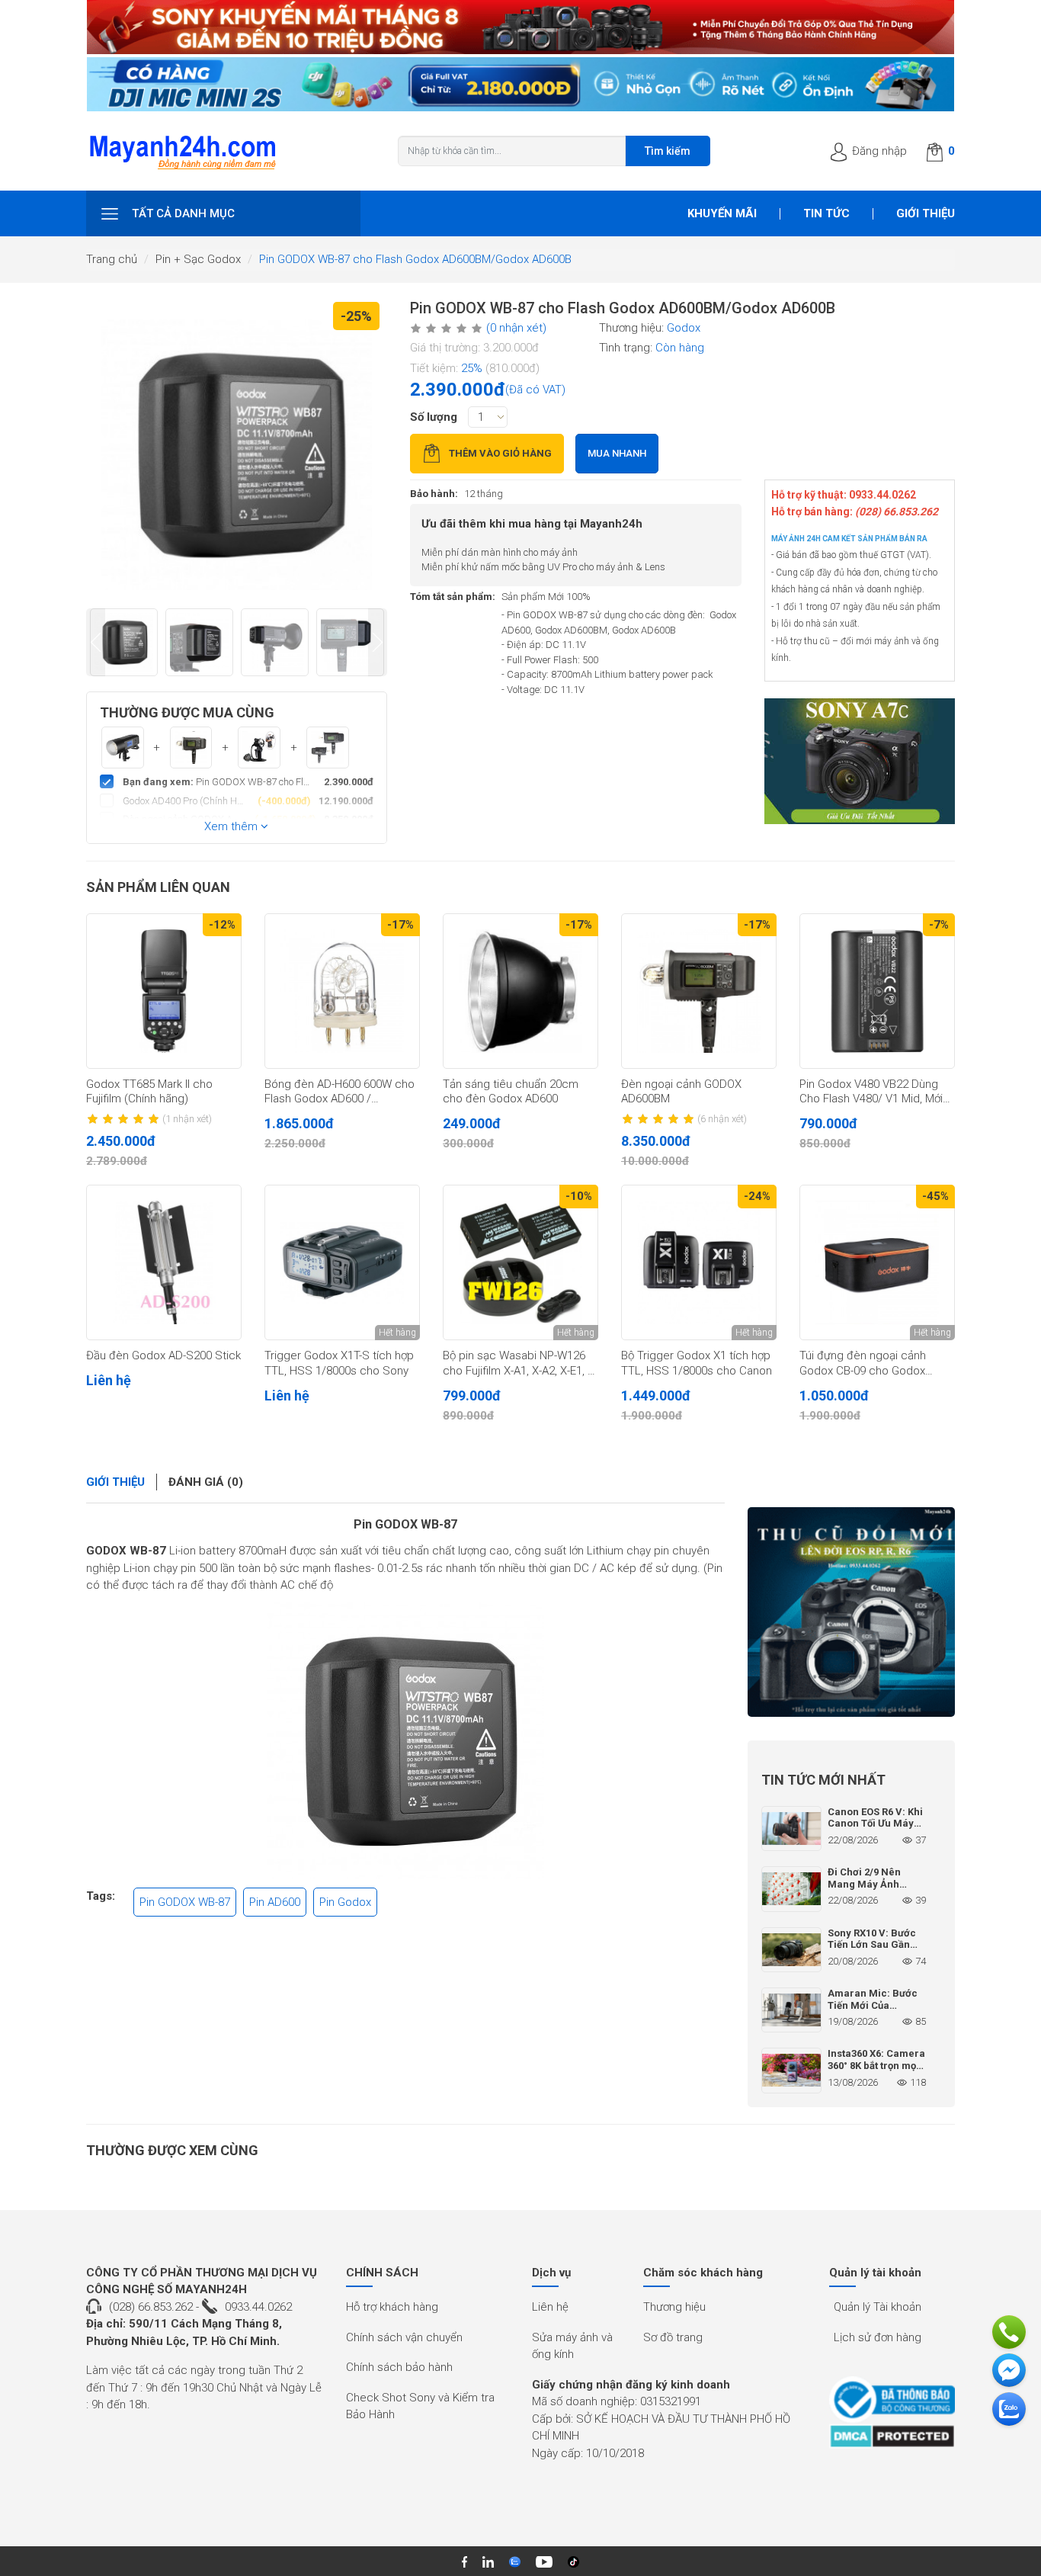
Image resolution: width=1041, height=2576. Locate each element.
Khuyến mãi (722, 213)
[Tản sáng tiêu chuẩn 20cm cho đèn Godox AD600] (520, 991)
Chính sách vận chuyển (404, 2337)
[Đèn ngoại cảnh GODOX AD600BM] (699, 991)
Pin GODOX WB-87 (405, 1524)
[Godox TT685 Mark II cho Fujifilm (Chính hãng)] (164, 991)
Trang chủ (112, 259)
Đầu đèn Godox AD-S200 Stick (163, 1355)
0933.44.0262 (258, 2307)
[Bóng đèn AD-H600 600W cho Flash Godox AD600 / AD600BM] (342, 991)
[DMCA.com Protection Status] (892, 2436)
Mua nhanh (617, 453)
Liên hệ (550, 2307)
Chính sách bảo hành (399, 2367)
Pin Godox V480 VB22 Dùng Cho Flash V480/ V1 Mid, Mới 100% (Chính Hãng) (871, 1092)
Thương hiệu (674, 2307)
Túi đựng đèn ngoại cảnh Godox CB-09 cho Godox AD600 (863, 1364)
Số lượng (434, 417)
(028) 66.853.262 (151, 2307)
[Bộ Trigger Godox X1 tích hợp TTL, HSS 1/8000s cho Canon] (699, 1262)
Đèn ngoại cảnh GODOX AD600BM (681, 1092)
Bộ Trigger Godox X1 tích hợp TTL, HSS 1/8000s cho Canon (697, 1363)
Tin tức (826, 213)
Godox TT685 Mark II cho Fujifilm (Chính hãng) (149, 1092)
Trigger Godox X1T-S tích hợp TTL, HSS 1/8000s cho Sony (339, 1363)
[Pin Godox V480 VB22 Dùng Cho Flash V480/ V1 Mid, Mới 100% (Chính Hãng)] (877, 991)
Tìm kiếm (668, 151)
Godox (684, 328)
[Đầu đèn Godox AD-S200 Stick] (164, 1262)
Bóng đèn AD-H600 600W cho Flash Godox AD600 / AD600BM (340, 1092)
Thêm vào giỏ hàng (500, 453)
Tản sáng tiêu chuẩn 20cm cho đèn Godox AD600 (511, 1092)
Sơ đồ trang (673, 2337)
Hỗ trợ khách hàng (392, 2307)
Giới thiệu (926, 213)
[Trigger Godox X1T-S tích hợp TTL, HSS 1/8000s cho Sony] (342, 1262)
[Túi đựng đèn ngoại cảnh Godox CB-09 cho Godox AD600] (877, 1262)
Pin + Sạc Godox (198, 259)
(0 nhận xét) (516, 328)
